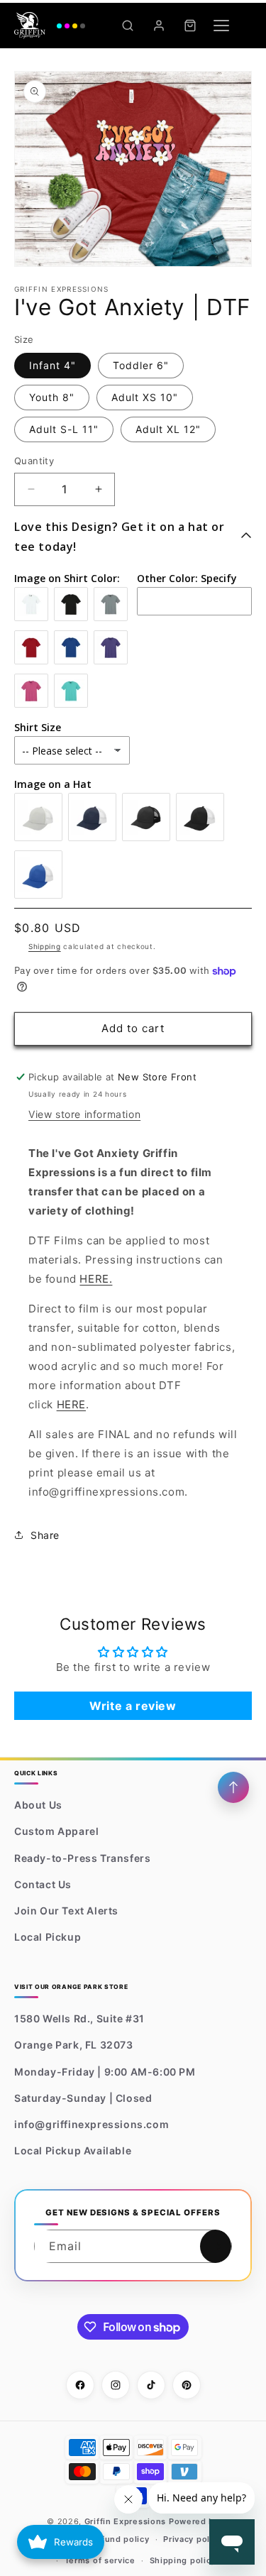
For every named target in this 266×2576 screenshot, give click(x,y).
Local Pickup (48, 1937)
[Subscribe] (216, 2246)
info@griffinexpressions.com (92, 2124)
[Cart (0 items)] (190, 26)
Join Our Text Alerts (66, 1911)
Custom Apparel (56, 1831)
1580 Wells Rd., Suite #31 (79, 2018)
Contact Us (43, 1884)
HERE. (96, 1279)
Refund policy (120, 2539)
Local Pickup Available (73, 2150)
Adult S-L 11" (64, 429)
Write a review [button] (133, 1706)
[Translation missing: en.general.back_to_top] (233, 1787)
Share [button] (45, 1535)
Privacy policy (193, 2539)
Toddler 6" (141, 365)
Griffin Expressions (125, 2521)
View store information (84, 1114)
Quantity (34, 461)
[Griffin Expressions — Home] (50, 26)
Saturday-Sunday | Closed (83, 2098)
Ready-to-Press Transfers (82, 1858)
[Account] (159, 26)
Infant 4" (52, 365)
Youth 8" (52, 397)
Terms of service (100, 2560)
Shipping (45, 946)
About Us (38, 1805)
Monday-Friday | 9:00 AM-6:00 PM (105, 2072)
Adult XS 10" (145, 397)
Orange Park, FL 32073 (74, 2045)
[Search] (128, 26)
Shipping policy (183, 2560)
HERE (71, 1404)
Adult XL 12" (168, 429)
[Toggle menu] (221, 26)
